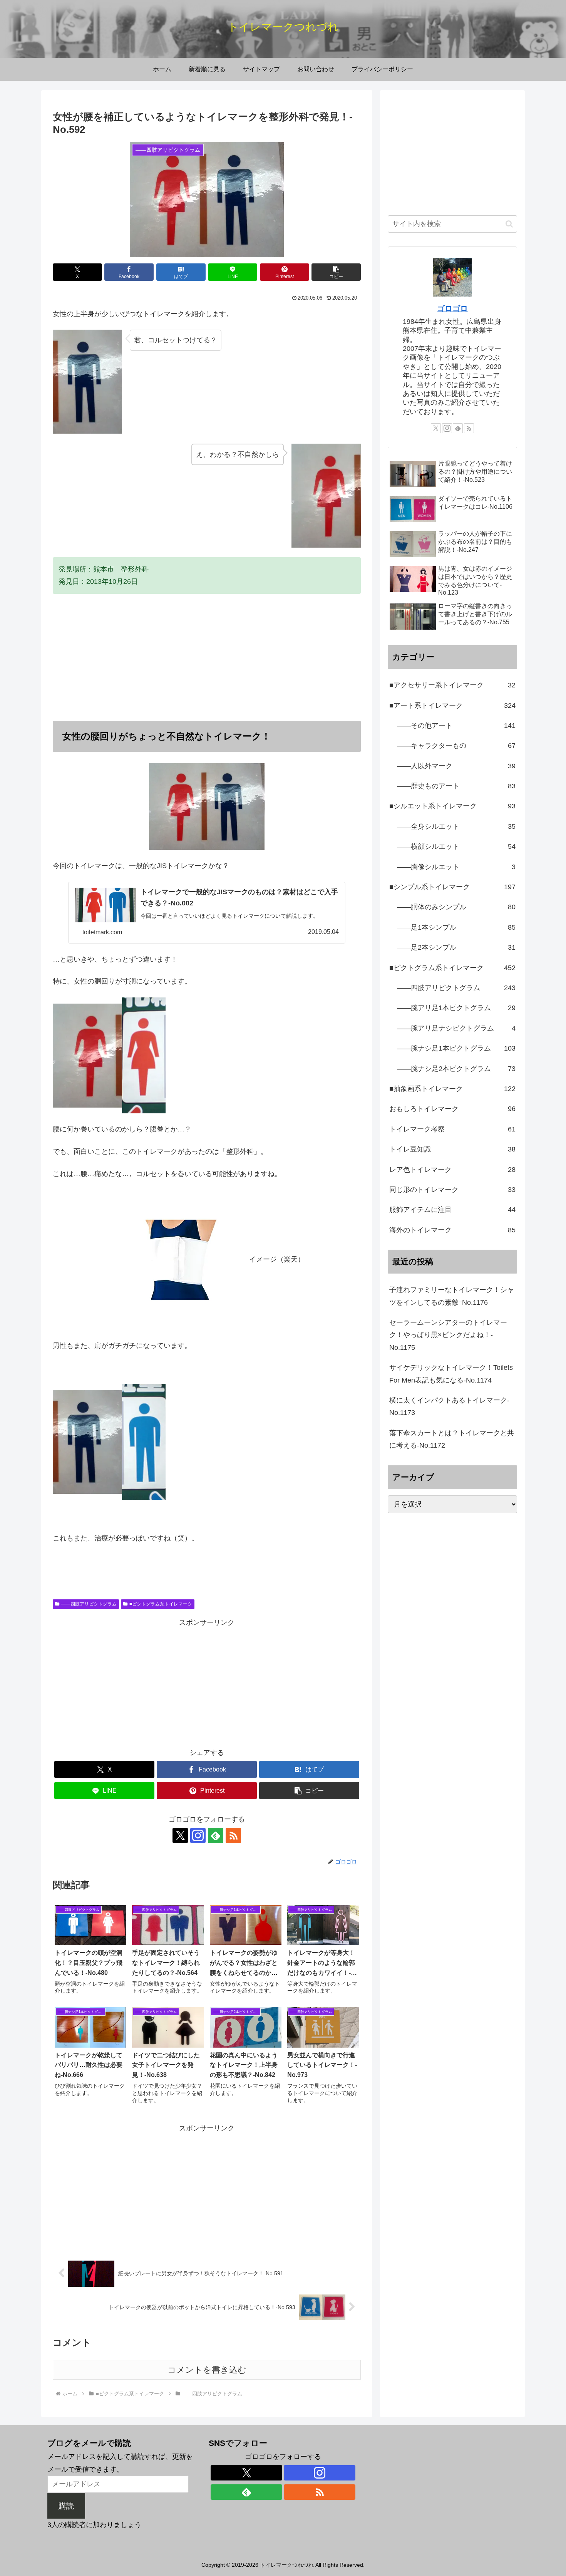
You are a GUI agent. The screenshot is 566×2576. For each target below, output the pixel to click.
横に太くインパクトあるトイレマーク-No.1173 (449, 1406)
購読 (66, 2506)
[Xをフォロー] (180, 1835)
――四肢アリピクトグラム (89, 1604)
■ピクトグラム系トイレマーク (161, 1604)
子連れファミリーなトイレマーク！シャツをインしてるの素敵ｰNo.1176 (452, 1296)
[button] (336, 272)
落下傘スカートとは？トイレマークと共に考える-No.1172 (452, 1439)
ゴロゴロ (452, 308)
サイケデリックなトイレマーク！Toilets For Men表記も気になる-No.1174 (451, 1374)
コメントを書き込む (207, 2370)
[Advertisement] (207, 657)
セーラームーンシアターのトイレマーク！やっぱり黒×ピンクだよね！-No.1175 (448, 1335)
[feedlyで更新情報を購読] (216, 1835)
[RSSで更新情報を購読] (233, 1835)
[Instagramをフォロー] (198, 1835)
